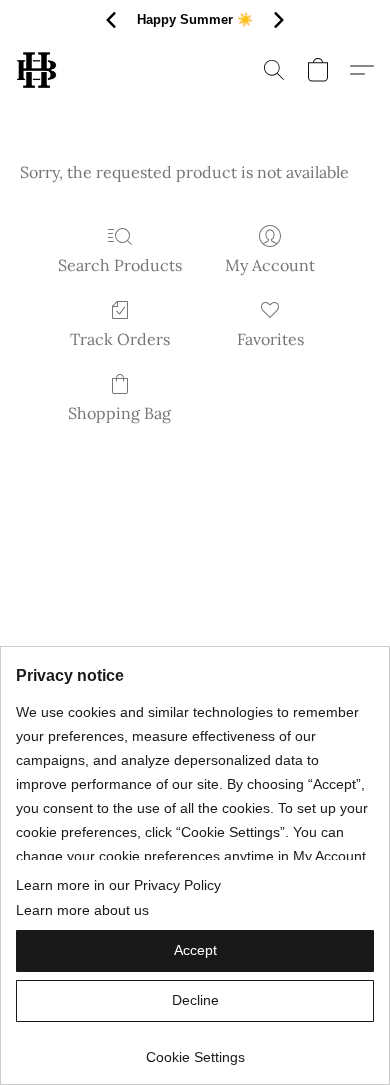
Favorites (270, 339)
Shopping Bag (119, 413)
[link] (195, 1049)
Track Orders (120, 339)
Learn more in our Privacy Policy (118, 885)
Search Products (120, 265)
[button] (37, 70)
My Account (270, 265)
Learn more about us (82, 910)
